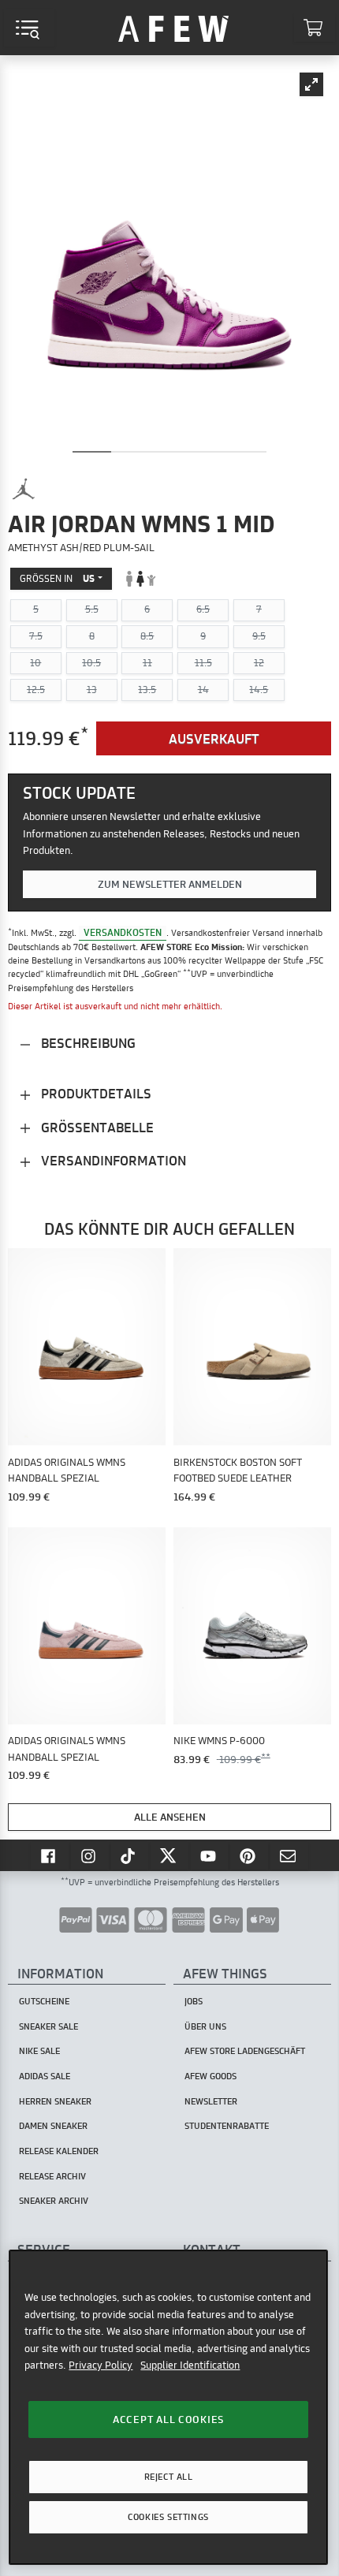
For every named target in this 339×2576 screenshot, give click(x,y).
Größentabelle (96, 1127)
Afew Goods (210, 2076)
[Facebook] (50, 1855)
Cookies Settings (168, 2517)
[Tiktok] (130, 1855)
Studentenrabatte (227, 2126)
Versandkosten (123, 932)
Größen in (57, 578)
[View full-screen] (311, 84)
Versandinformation (112, 1160)
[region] (168, 2407)
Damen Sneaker (53, 2126)
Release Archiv (52, 2176)
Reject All (169, 2477)
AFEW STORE (173, 28)
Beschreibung (87, 1043)
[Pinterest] (249, 1855)
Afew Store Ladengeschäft (245, 2051)
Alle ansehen (170, 1817)
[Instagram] (90, 1855)
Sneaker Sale (48, 2026)
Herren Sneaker (55, 2101)
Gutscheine (44, 2001)
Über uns (205, 2026)
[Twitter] (169, 1855)
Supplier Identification (190, 2365)
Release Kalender (59, 2151)
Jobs (194, 2001)
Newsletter (211, 2101)
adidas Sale (45, 2076)
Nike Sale (39, 2051)
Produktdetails (95, 1093)
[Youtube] (210, 1855)
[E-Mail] (289, 1855)
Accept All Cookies (168, 2419)
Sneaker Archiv (54, 2201)
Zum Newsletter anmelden (170, 884)
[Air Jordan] (24, 489)
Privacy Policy (101, 2365)
